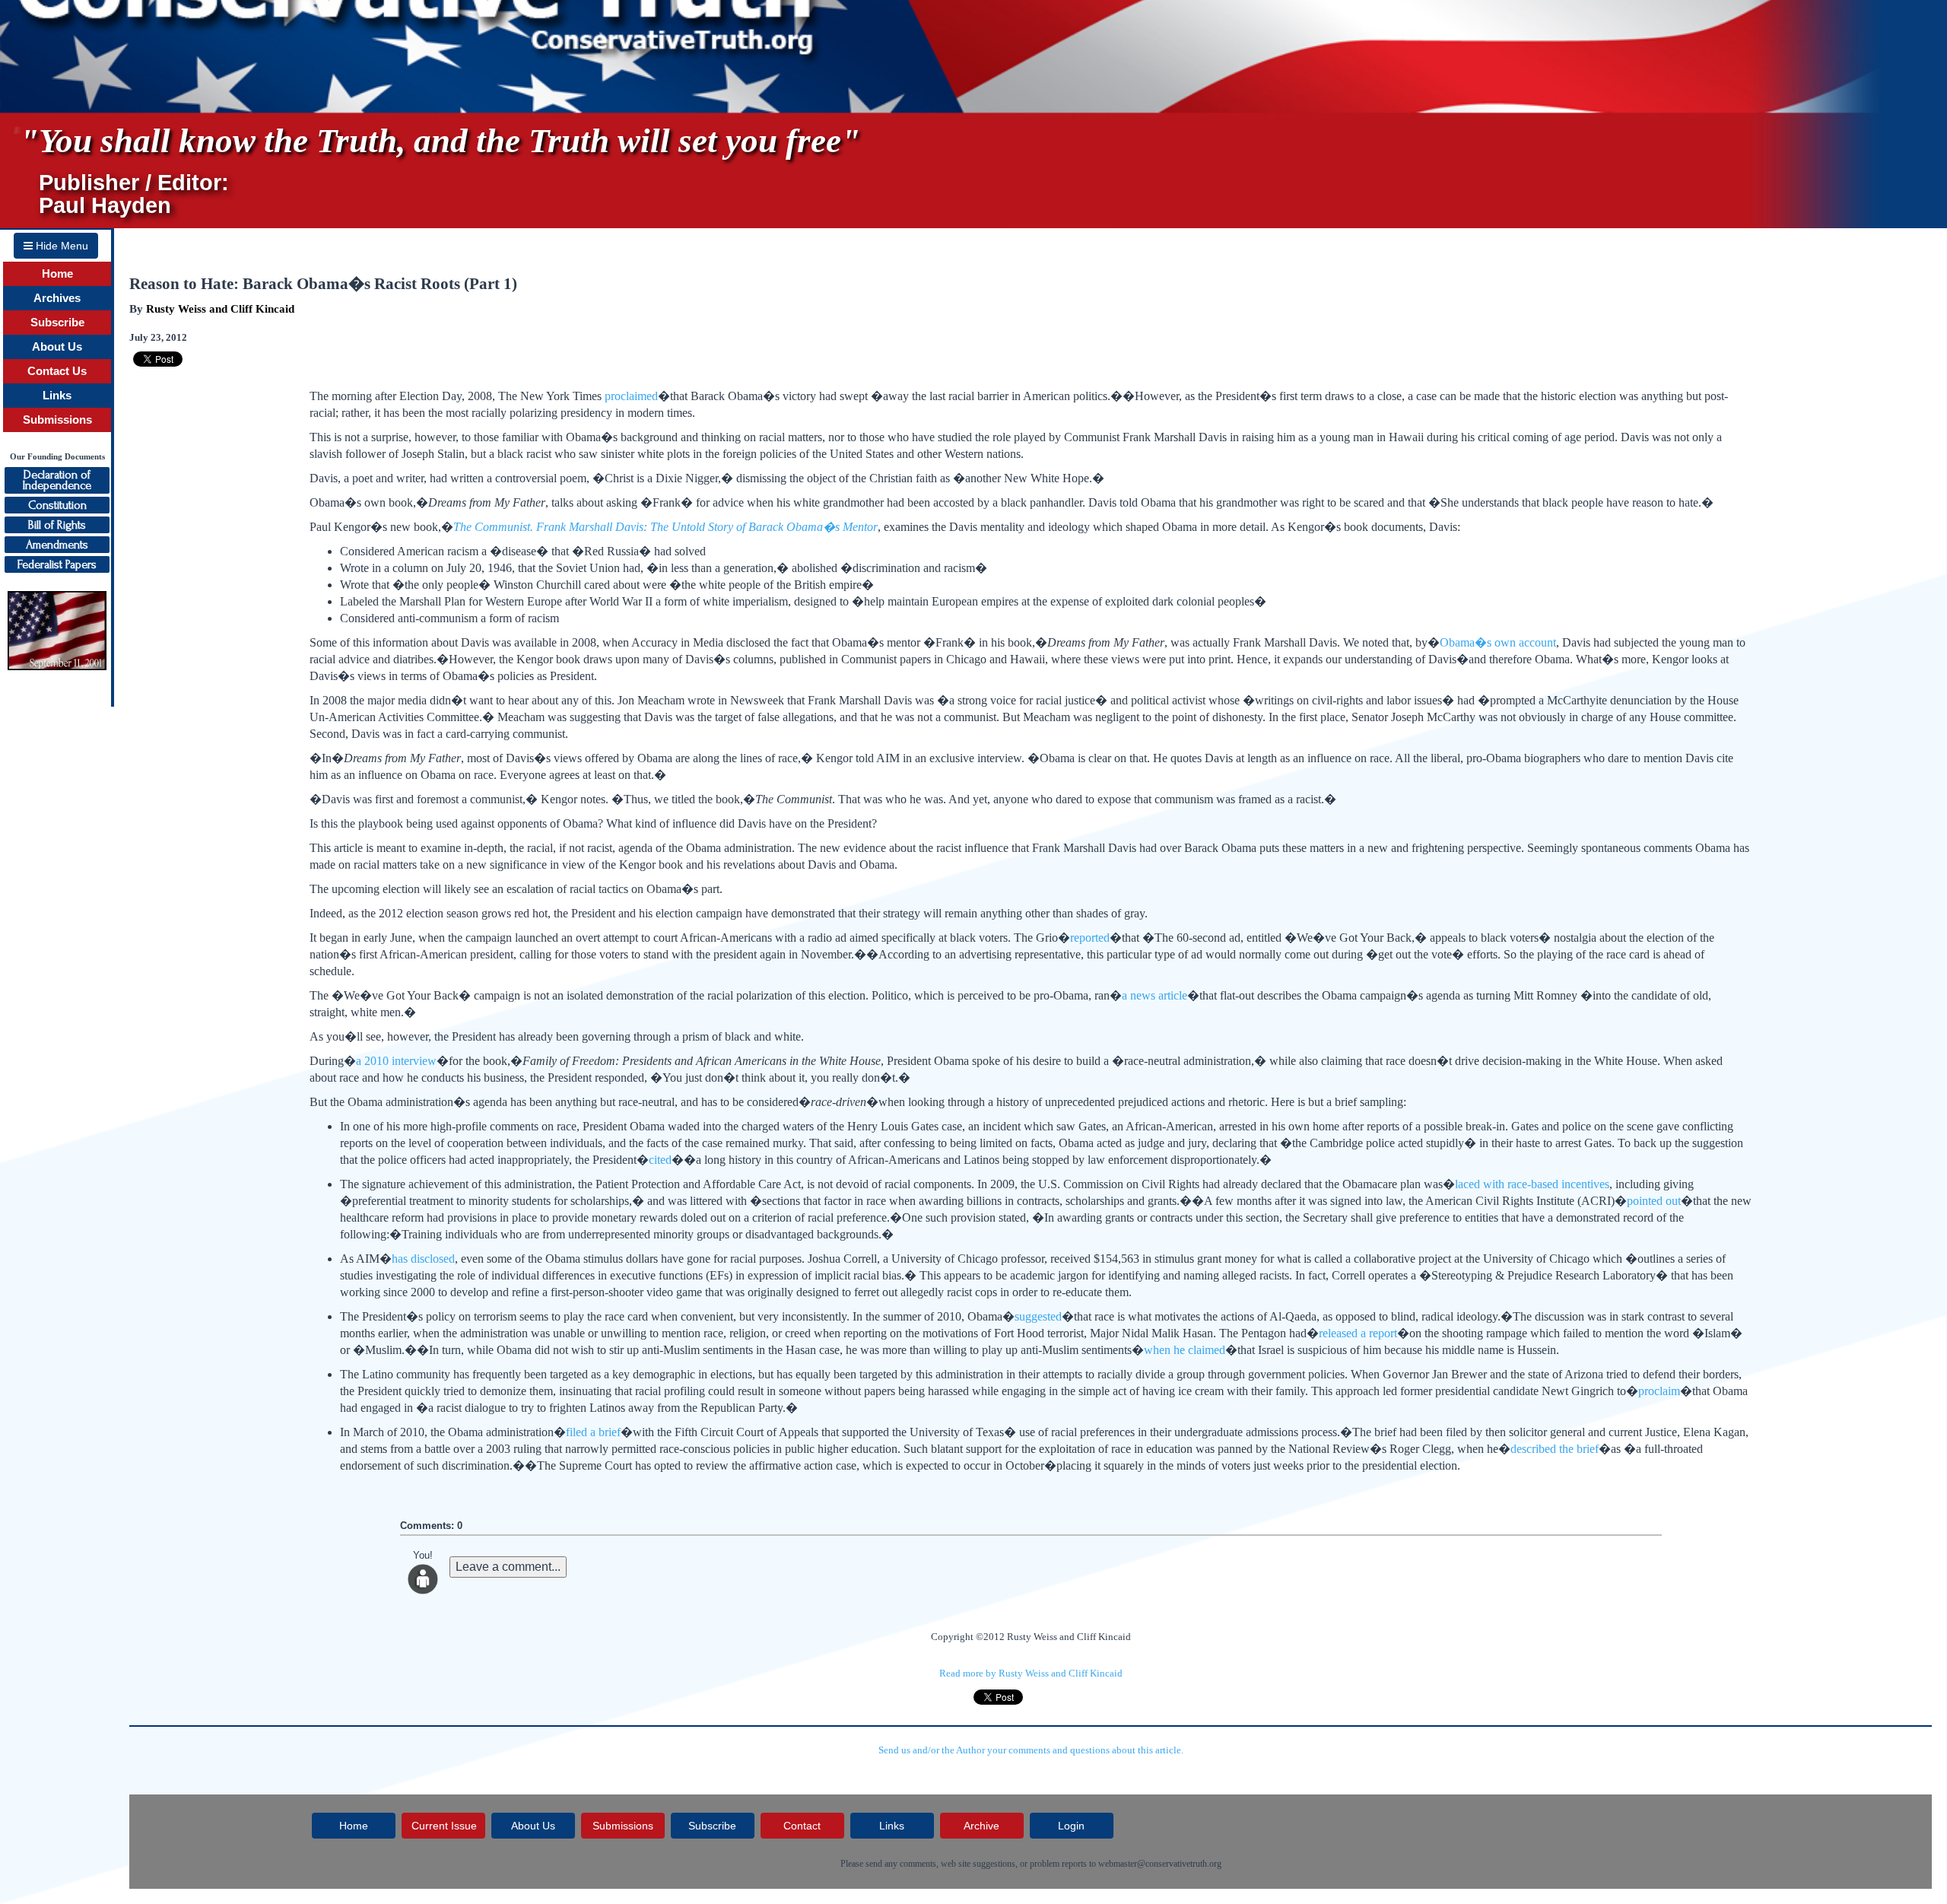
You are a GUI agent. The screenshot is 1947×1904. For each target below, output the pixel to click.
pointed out (1654, 1201)
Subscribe (57, 323)
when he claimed (1185, 1350)
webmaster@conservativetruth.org (1160, 1864)
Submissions (57, 420)
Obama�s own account (1498, 642)
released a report (1358, 1333)
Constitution (57, 505)
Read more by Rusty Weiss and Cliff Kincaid (1031, 1673)
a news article (1155, 995)
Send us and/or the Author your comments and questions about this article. (1031, 1750)
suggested (1038, 1316)
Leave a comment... (508, 1567)
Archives (57, 298)
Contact (802, 1826)
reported (1090, 938)
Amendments (57, 545)
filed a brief (593, 1432)
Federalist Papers (57, 564)
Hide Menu (60, 246)
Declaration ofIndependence (57, 480)
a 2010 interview (396, 1061)
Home (57, 274)
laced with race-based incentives (1532, 1184)
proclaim (1659, 1391)
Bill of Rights (57, 525)
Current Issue (444, 1826)
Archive (981, 1826)
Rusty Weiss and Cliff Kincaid (220, 309)
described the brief (1555, 1449)
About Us (57, 347)
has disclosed (423, 1259)
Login (1071, 1826)
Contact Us (57, 371)
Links (57, 396)
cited (660, 1160)
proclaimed (631, 396)
